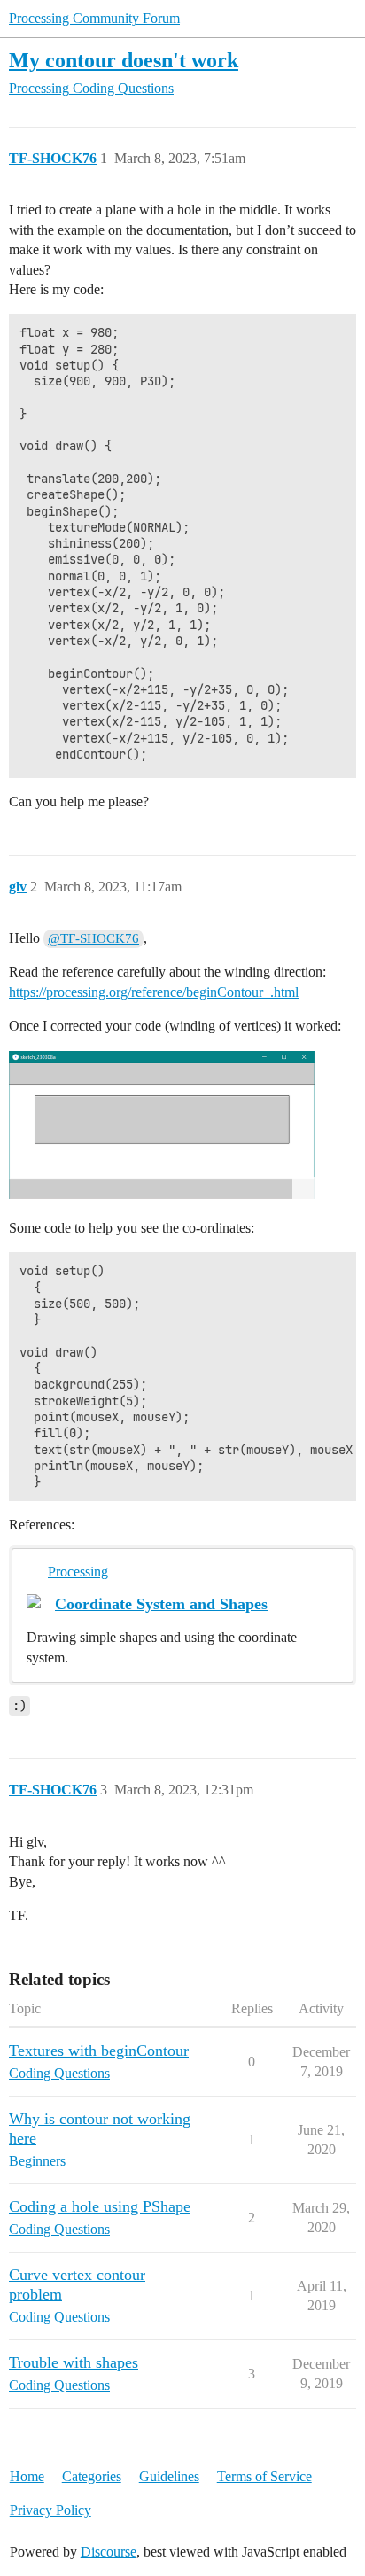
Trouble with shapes (74, 2362)
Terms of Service (264, 2476)
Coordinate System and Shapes (161, 1604)
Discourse (109, 2552)
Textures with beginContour (99, 2051)
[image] (162, 1125)
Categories (92, 2476)
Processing (78, 1572)
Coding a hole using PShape (100, 2206)
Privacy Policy (50, 2510)
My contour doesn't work (124, 60)
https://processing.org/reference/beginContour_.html (154, 992)
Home (27, 2476)
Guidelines (169, 2476)
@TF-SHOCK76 (93, 938)
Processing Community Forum (94, 18)
